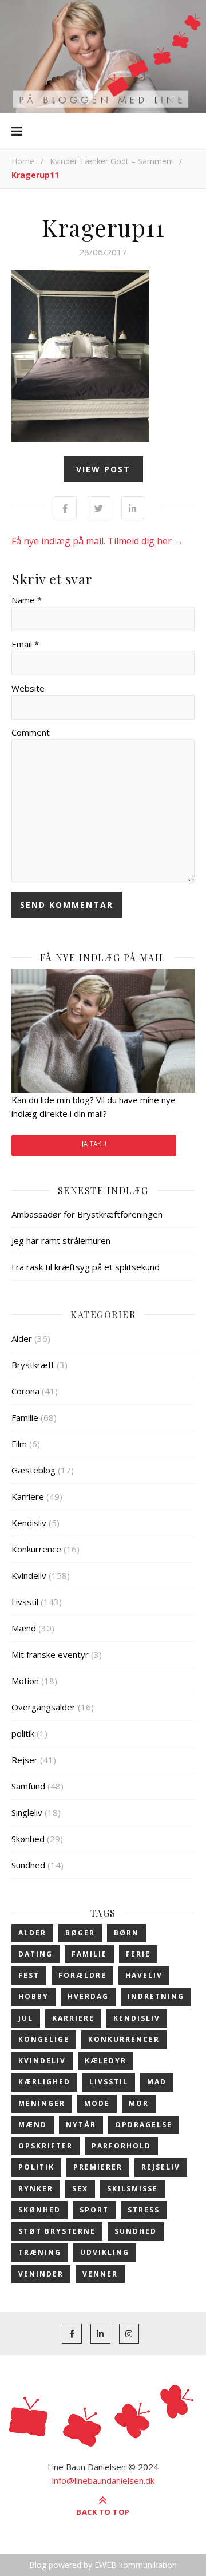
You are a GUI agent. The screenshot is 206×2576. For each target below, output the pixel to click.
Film (19, 1444)
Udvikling (105, 2252)
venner (100, 2274)
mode (97, 2103)
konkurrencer (124, 2039)
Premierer (98, 2167)
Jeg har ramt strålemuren (61, 1240)
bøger (80, 1933)
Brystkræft (33, 1365)
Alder (22, 1338)
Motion (25, 1681)
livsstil (109, 2082)
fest (29, 1975)
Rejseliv (161, 2167)
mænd (33, 2125)
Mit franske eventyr (50, 1654)
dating (35, 1954)
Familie (25, 1417)
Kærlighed (44, 2082)
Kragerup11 (103, 227)
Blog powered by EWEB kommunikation (103, 2565)
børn (126, 1933)
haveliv (144, 1975)
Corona (25, 1391)
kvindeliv (42, 2061)
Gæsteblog (33, 1470)
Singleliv (27, 1812)
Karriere (28, 1496)
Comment (31, 732)
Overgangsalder (43, 1707)
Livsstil (25, 1602)
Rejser (25, 1760)
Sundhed (28, 1865)
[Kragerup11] (103, 356)
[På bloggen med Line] (103, 57)
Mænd (24, 1628)
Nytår (81, 2125)
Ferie (138, 1954)
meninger (42, 2103)
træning (40, 2252)
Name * (27, 600)
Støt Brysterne (57, 2231)
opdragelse (144, 2125)
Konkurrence (36, 1549)
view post (103, 469)
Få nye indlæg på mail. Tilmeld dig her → (97, 541)
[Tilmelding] (103, 1031)
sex (80, 2189)
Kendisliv (29, 1523)
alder (32, 1933)
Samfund (28, 1786)
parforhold (121, 2146)
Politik (36, 2167)
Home (23, 161)
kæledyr (106, 2061)
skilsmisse (132, 2189)
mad (157, 2082)
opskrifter (45, 2146)
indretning (156, 1996)
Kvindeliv (29, 1575)
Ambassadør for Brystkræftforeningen (87, 1214)
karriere (73, 2018)
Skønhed (28, 1839)
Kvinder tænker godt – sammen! (111, 161)
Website (28, 688)
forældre (82, 1975)
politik (23, 1733)
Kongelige (44, 2039)
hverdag (88, 1996)
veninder (41, 2274)
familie (89, 1954)
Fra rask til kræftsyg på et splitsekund (86, 1267)
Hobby (33, 1996)
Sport (94, 2210)
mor (139, 2103)
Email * (25, 644)
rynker (36, 2189)
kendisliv (137, 2018)
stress (144, 2210)
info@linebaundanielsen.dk (103, 2480)
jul (26, 2018)
